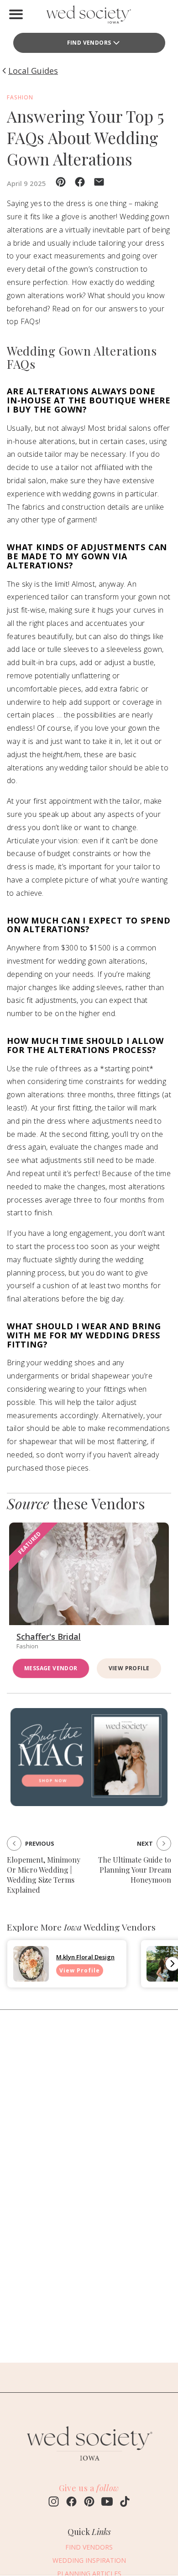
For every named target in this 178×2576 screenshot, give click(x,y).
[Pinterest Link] (89, 2503)
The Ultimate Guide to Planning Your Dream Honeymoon (135, 1870)
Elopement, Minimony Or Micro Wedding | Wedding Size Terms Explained (44, 1875)
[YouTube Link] (107, 2503)
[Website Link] (89, 2464)
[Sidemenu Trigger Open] (16, 14)
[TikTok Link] (125, 2503)
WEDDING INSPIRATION (89, 2560)
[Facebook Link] (71, 2503)
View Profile (129, 1668)
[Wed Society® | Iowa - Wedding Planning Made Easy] (89, 16)
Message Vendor (51, 1668)
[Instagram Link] (54, 2503)
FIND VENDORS (89, 2547)
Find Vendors (89, 43)
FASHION (20, 97)
